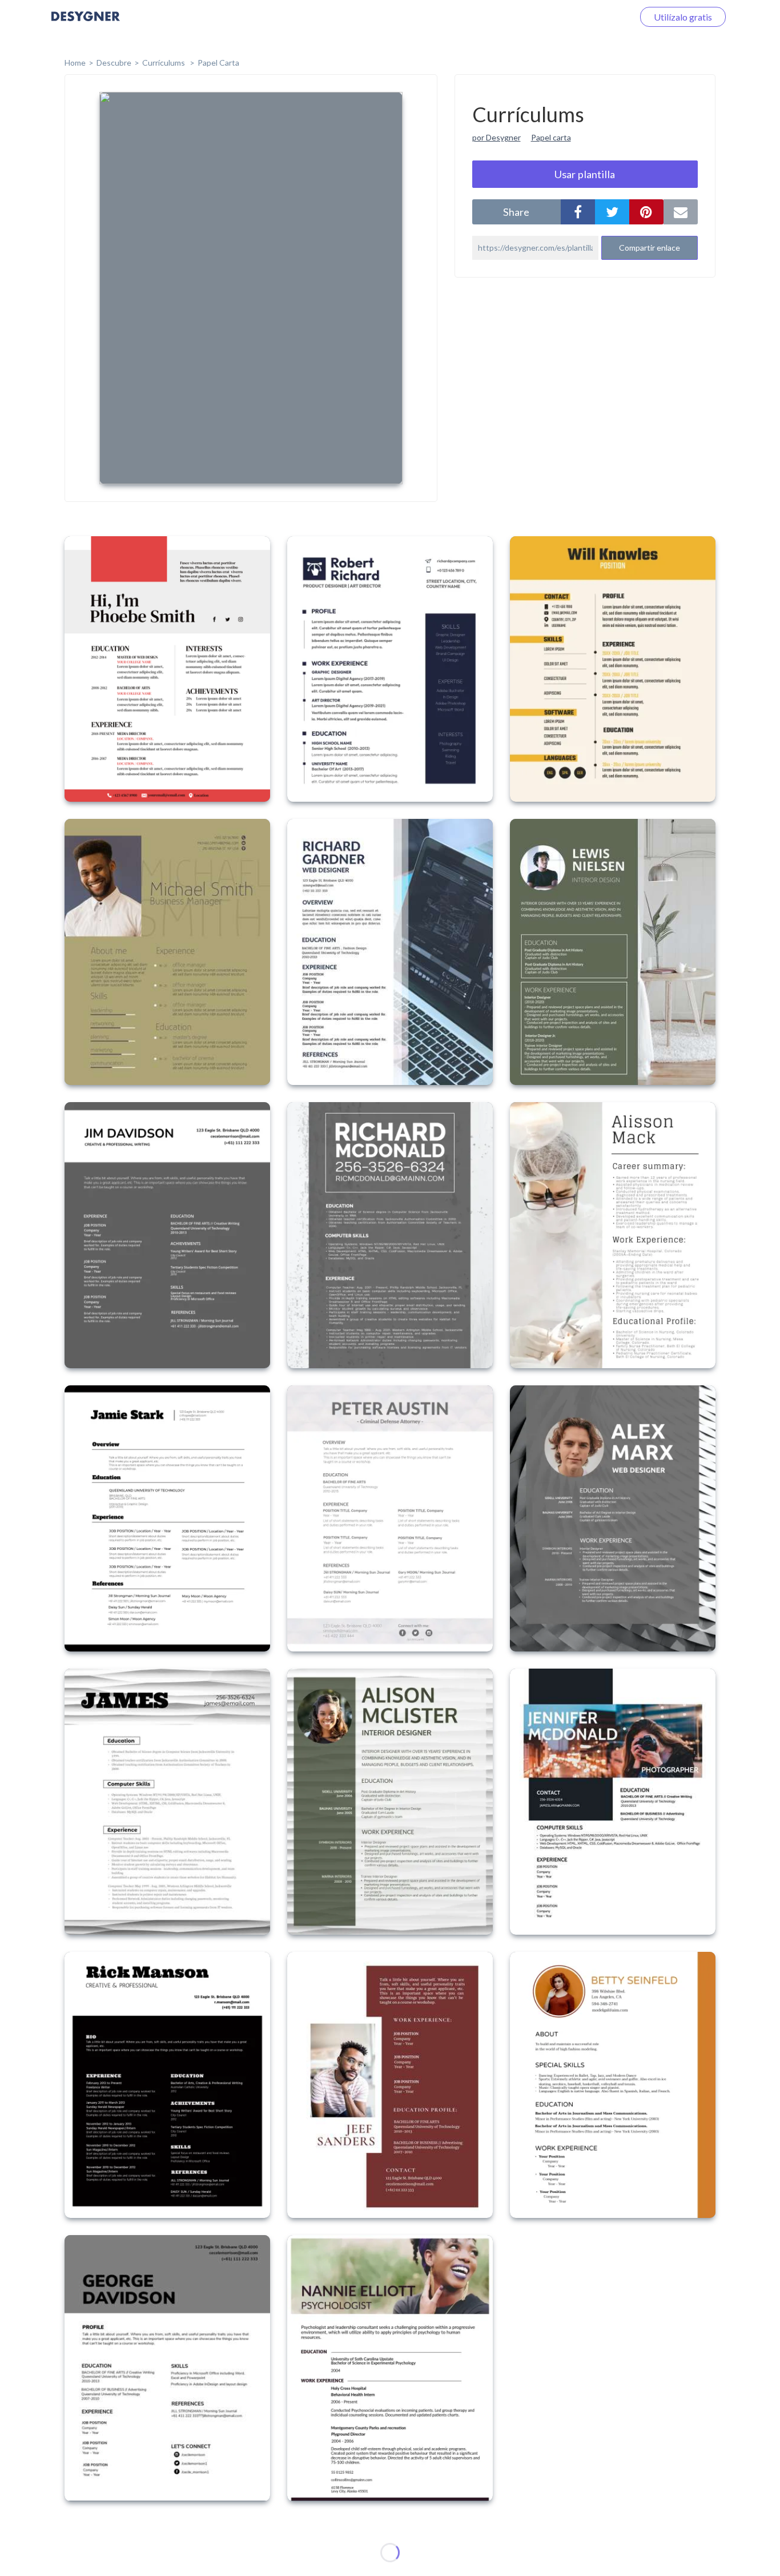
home (75, 63)
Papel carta (551, 137)
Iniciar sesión (594, 17)
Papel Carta (218, 63)
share (516, 212)
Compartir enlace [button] (650, 248)
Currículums (164, 63)
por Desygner (496, 137)
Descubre (114, 63)
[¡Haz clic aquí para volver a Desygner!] (86, 24)
